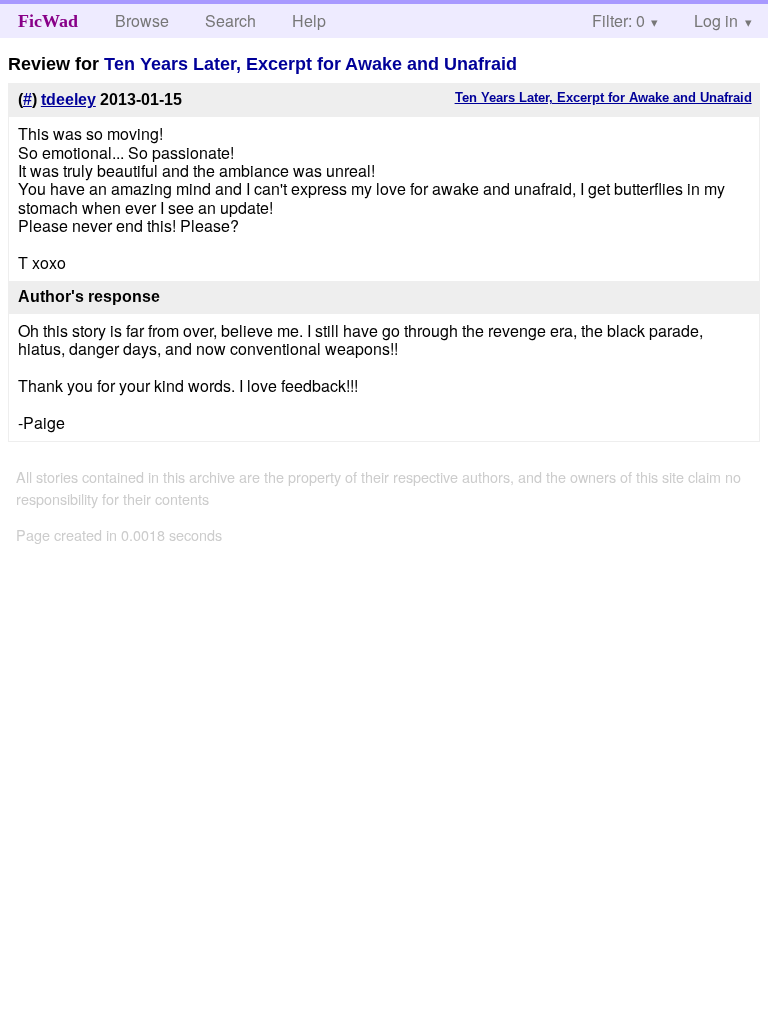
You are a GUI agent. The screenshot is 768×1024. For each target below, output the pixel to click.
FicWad (48, 21)
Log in (716, 20)
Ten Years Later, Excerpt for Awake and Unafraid (310, 64)
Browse (142, 20)
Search (230, 20)
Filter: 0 (618, 20)
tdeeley (68, 99)
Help (309, 20)
